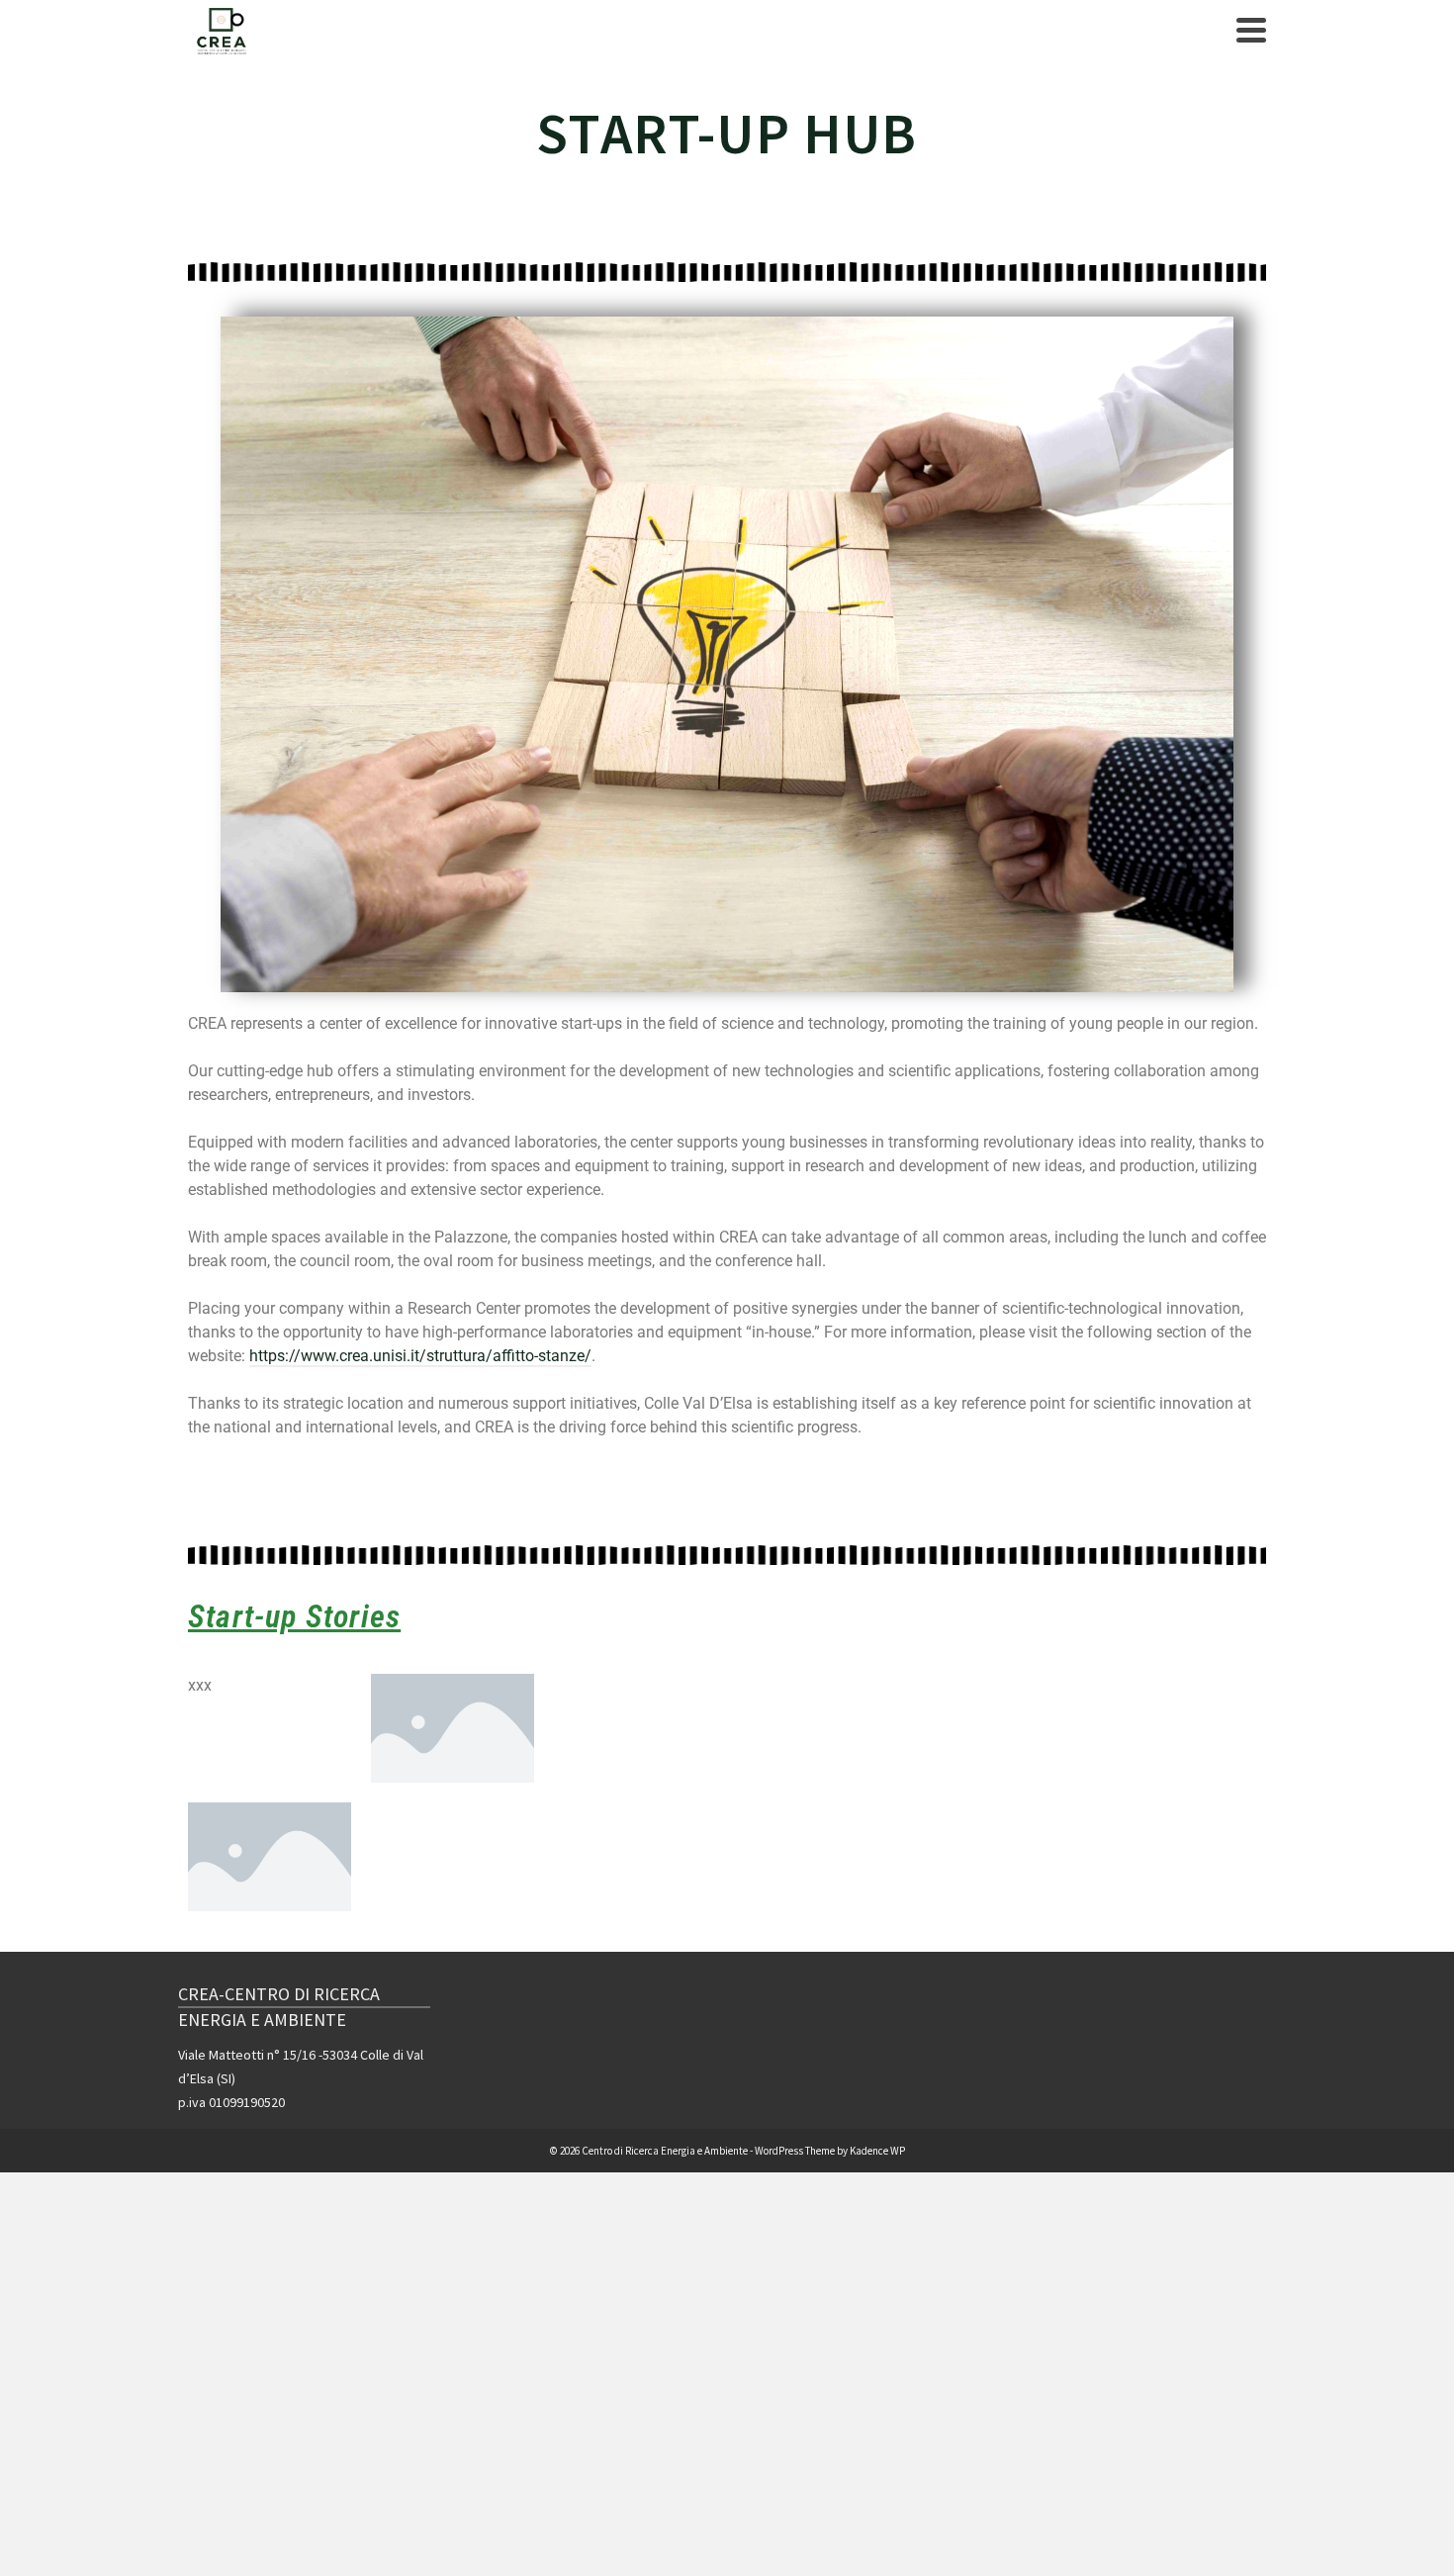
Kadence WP (877, 2151)
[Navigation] (1251, 30)
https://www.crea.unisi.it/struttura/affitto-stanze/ (420, 1356)
